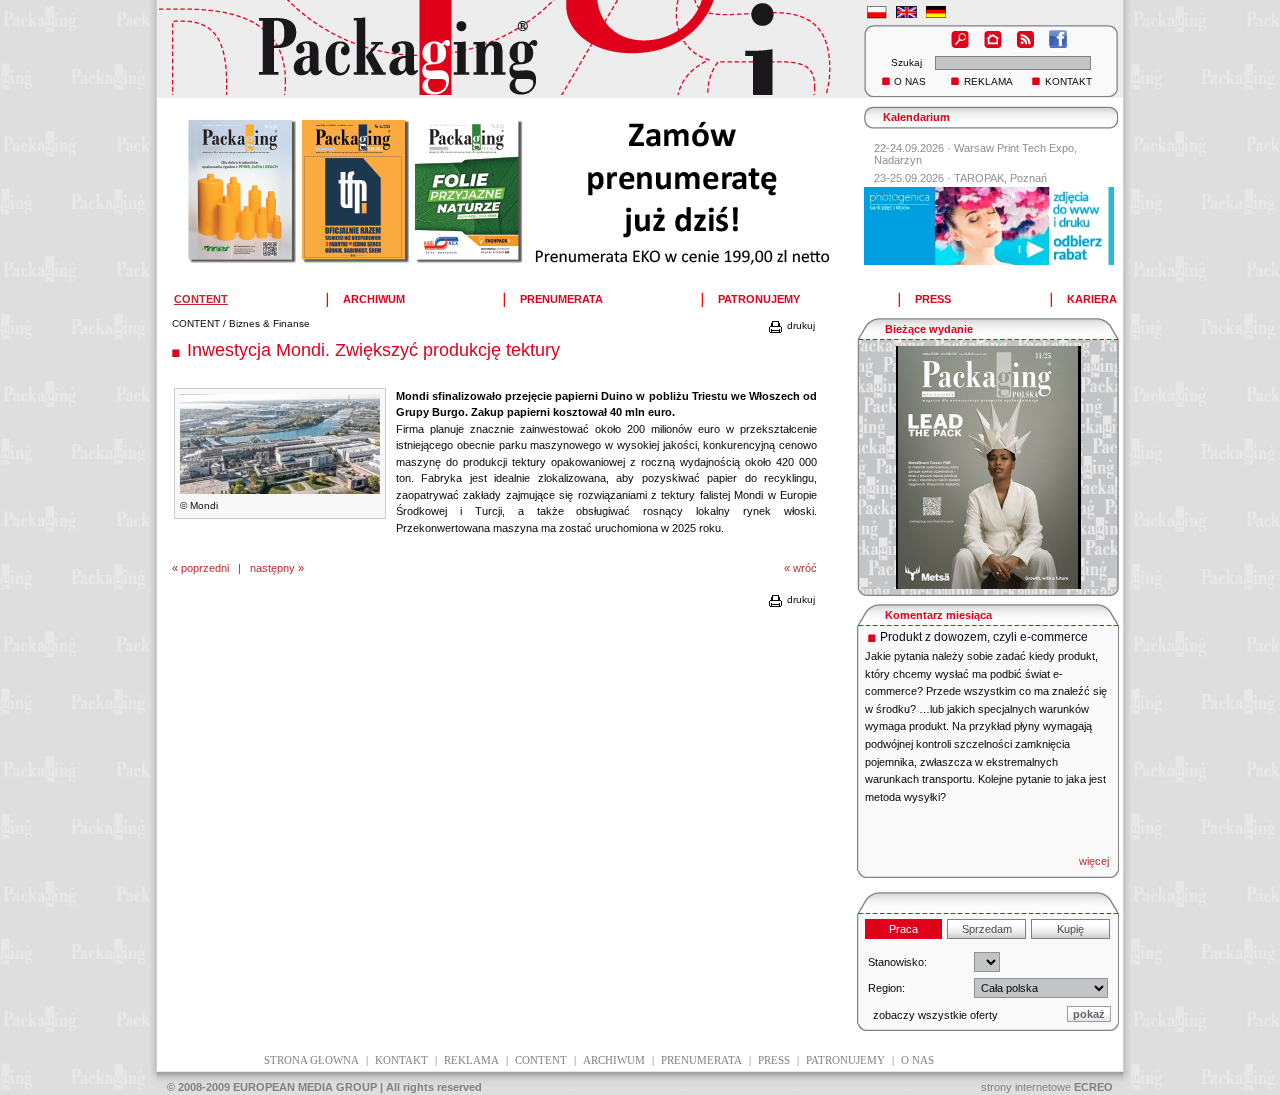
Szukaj (906, 62)
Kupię (1070, 929)
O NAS (910, 81)
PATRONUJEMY (759, 299)
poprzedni (205, 568)
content (541, 1060)
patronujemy (845, 1060)
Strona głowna (311, 1060)
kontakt (401, 1060)
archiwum (614, 1060)
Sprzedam (987, 929)
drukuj (799, 325)
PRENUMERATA (561, 299)
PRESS (933, 299)
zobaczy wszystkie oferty (935, 1015)
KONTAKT (1068, 81)
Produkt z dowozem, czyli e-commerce (984, 637)
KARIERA (1092, 299)
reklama (471, 1060)
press (774, 1060)
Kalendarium (916, 117)
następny (272, 568)
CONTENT (196, 323)
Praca (903, 929)
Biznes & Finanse (269, 323)
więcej (1094, 861)
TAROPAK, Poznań (1000, 178)
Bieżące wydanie (929, 329)
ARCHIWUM (374, 299)
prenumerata (701, 1060)
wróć (805, 568)
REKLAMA (988, 81)
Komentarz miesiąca (938, 615)
